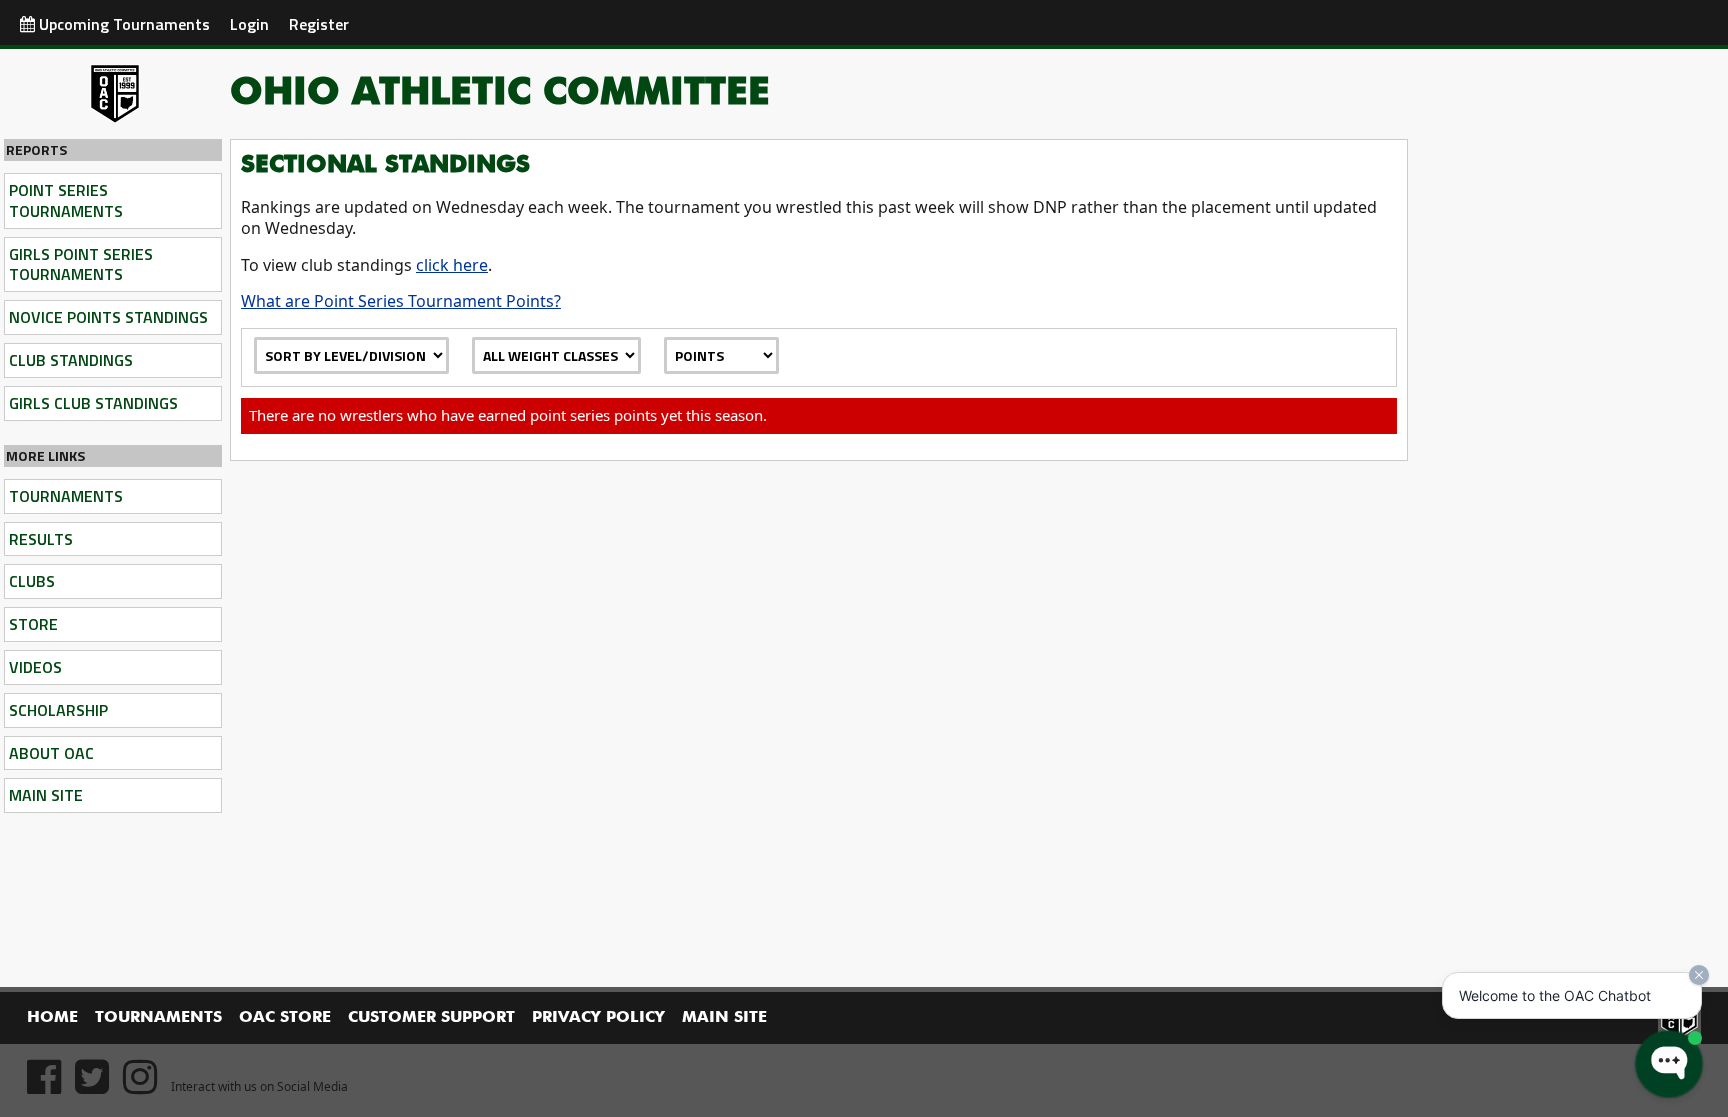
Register (319, 24)
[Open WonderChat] (1669, 1064)
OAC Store (285, 1018)
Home (52, 1018)
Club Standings (71, 360)
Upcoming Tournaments (122, 24)
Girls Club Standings (93, 403)
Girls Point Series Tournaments (81, 264)
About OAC (51, 753)
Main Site (46, 795)
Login (249, 24)
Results (41, 539)
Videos (35, 667)
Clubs (32, 581)
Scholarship (58, 710)
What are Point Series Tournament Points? (401, 301)
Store (33, 624)
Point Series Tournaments (66, 200)
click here (452, 265)
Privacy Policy (598, 1018)
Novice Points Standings (108, 317)
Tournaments (66, 496)
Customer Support (431, 1018)
